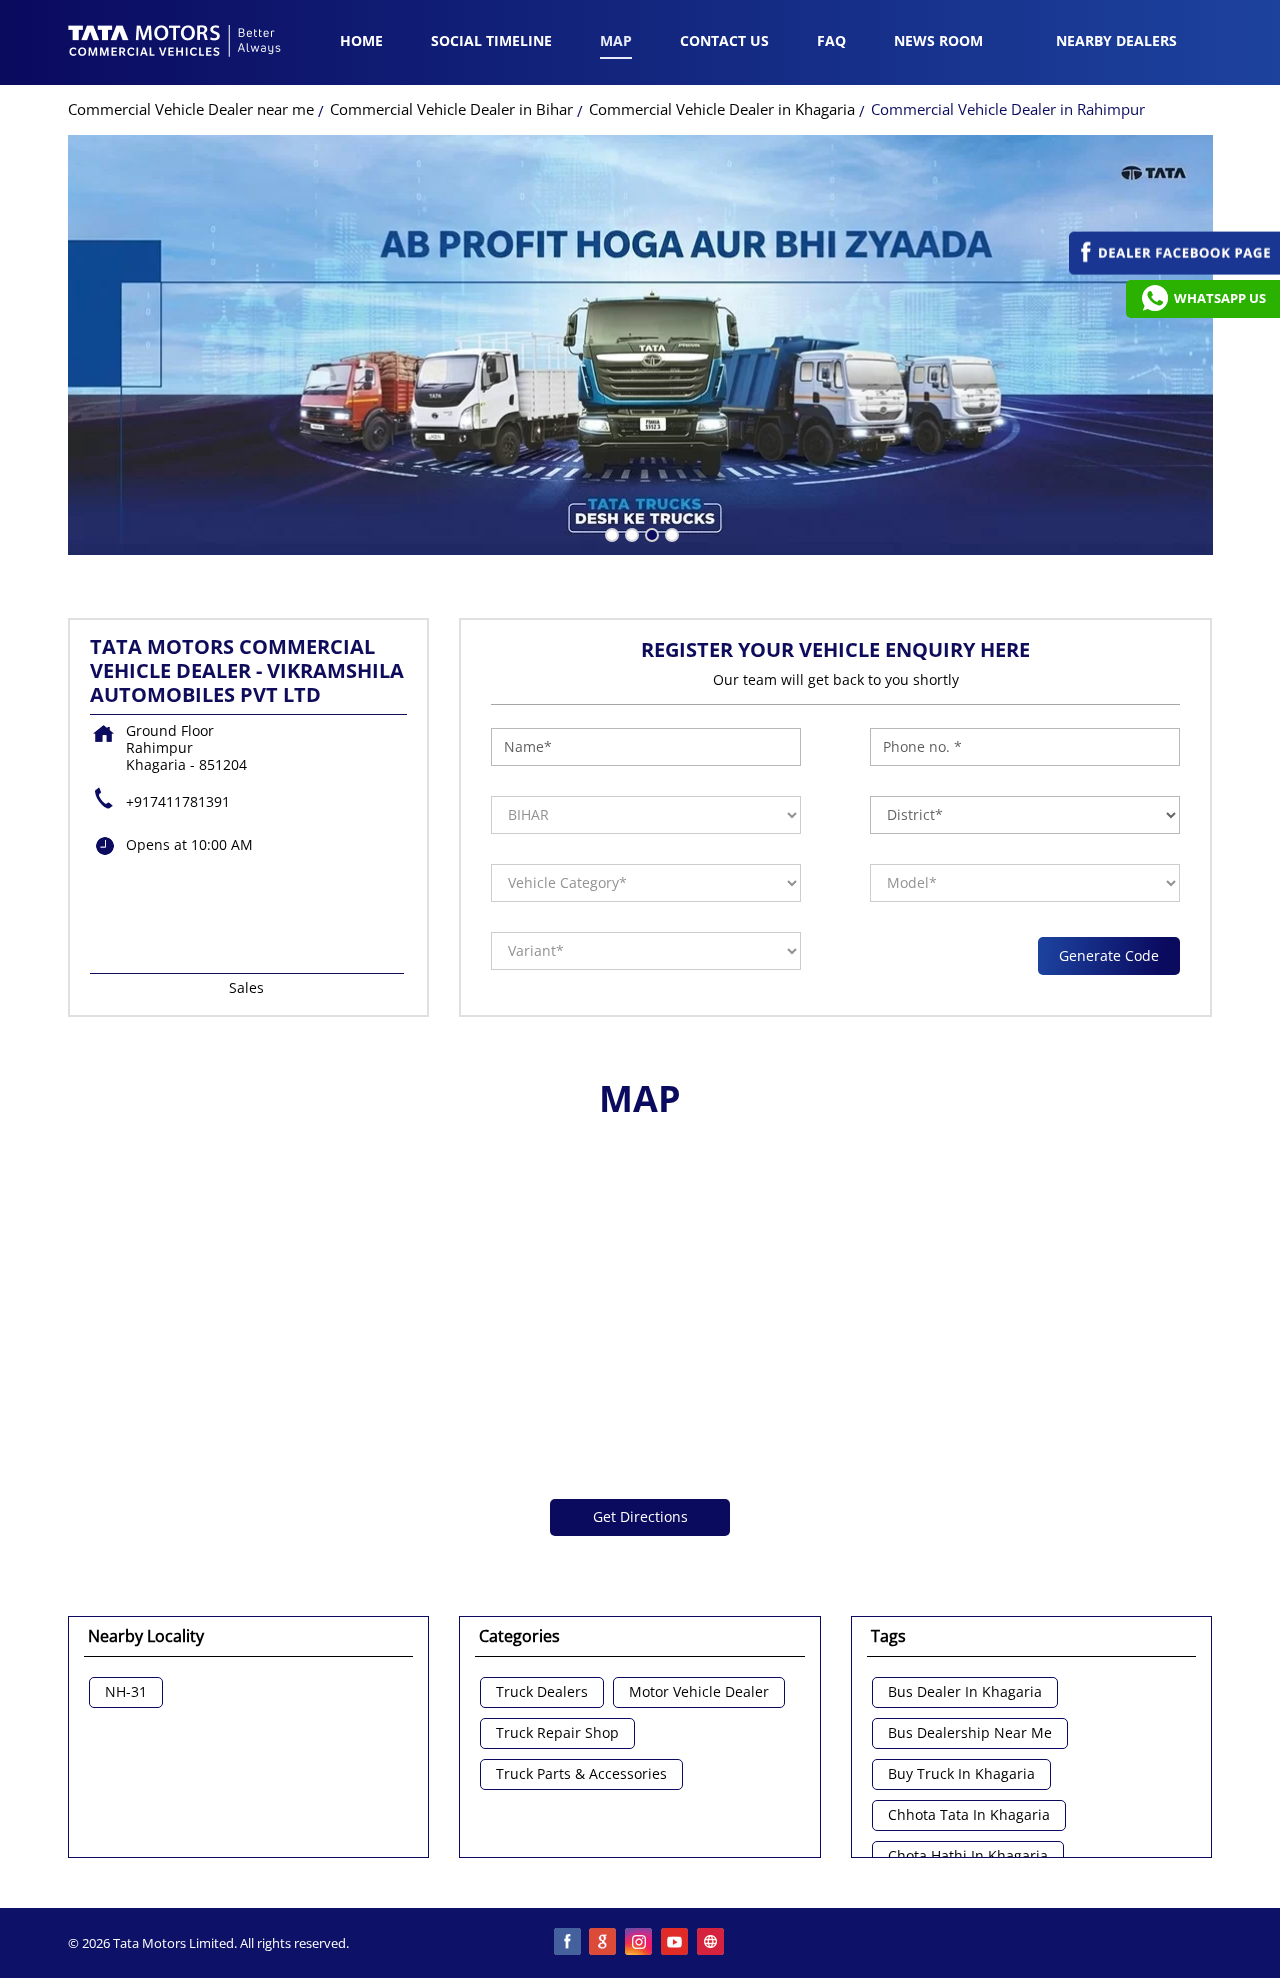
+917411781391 (178, 801)
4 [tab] (670, 533)
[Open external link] (1174, 269)
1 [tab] (610, 533)
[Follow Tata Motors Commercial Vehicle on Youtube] (676, 1943)
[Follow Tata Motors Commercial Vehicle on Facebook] (568, 1943)
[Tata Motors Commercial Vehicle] (175, 43)
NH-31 (126, 1692)
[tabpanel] (640, 345)
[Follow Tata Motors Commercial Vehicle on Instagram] (640, 1943)
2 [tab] (630, 533)
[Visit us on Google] (604, 1943)
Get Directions (640, 1516)
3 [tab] (650, 533)
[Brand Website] (712, 1943)
